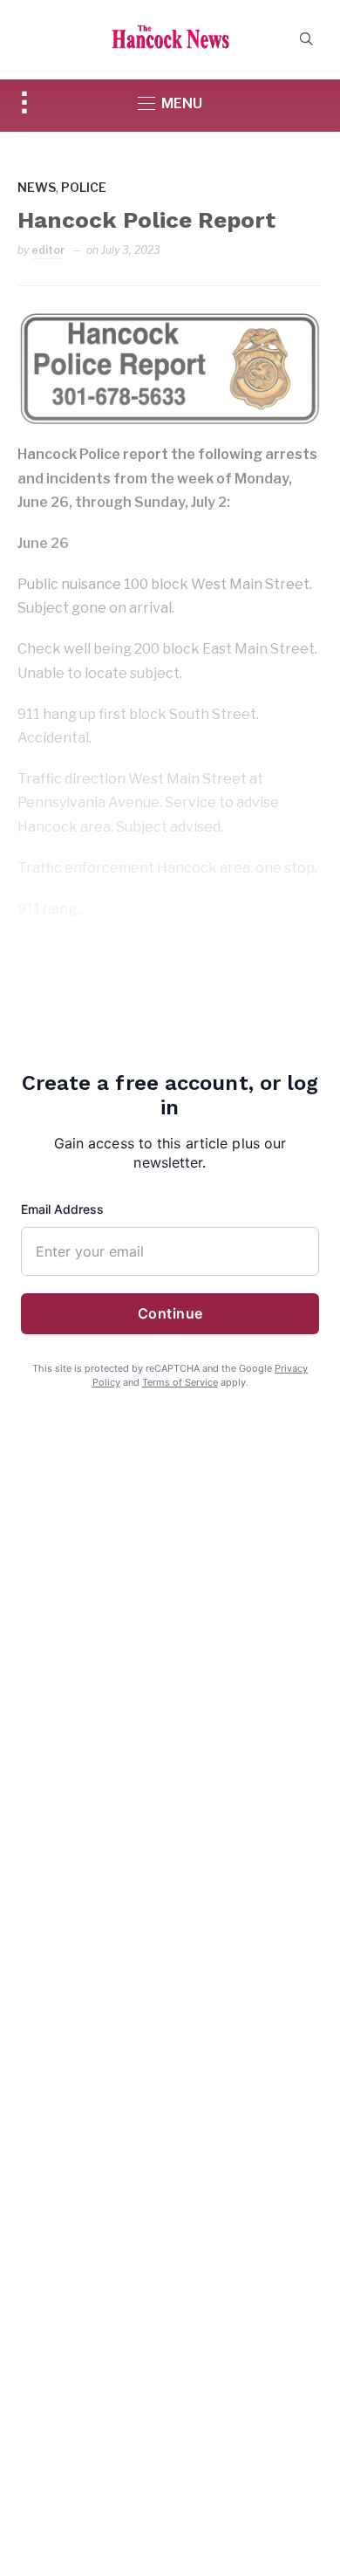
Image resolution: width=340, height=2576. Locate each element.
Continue (170, 1313)
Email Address (62, 1209)
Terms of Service (180, 1382)
